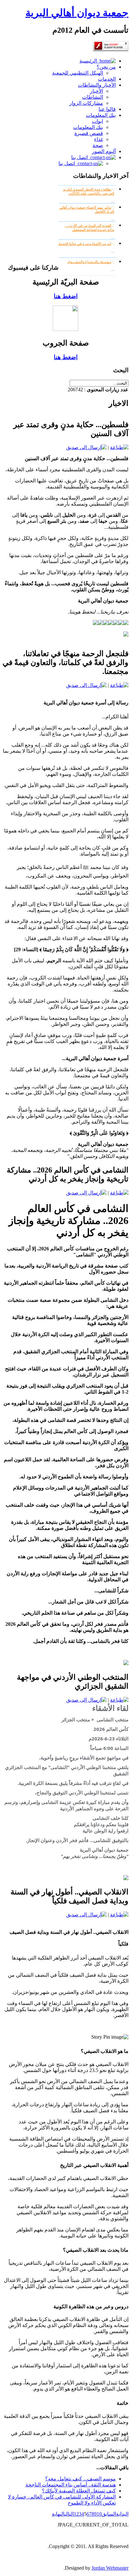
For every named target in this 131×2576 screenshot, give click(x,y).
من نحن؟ (106, 67)
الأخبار (97, 91)
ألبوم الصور (104, 151)
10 (99, 2514)
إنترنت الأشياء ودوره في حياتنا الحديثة (85, 244)
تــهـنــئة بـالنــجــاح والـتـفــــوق (89, 262)
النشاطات (93, 97)
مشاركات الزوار (86, 103)
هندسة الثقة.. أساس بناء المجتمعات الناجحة (71, 2485)
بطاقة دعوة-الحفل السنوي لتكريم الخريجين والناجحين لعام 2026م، (89, 191)
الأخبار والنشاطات (97, 85)
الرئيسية (90, 61)
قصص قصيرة (89, 133)
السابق (109, 2514)
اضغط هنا (66, 296)
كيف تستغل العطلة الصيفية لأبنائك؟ (79, 2491)
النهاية (58, 2514)
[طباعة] (119, 447)
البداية (122, 2514)
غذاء (99, 139)
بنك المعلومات (101, 115)
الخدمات (107, 79)
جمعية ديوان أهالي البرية (77, 13)
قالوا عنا (107, 109)
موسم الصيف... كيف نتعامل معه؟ (80, 2479)
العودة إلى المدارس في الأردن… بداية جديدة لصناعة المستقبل (90, 228)
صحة (98, 145)
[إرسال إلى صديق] (86, 447)
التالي (69, 2514)
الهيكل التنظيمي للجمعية (78, 73)
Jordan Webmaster (110, 2568)
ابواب (97, 121)
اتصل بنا (81, 157)
